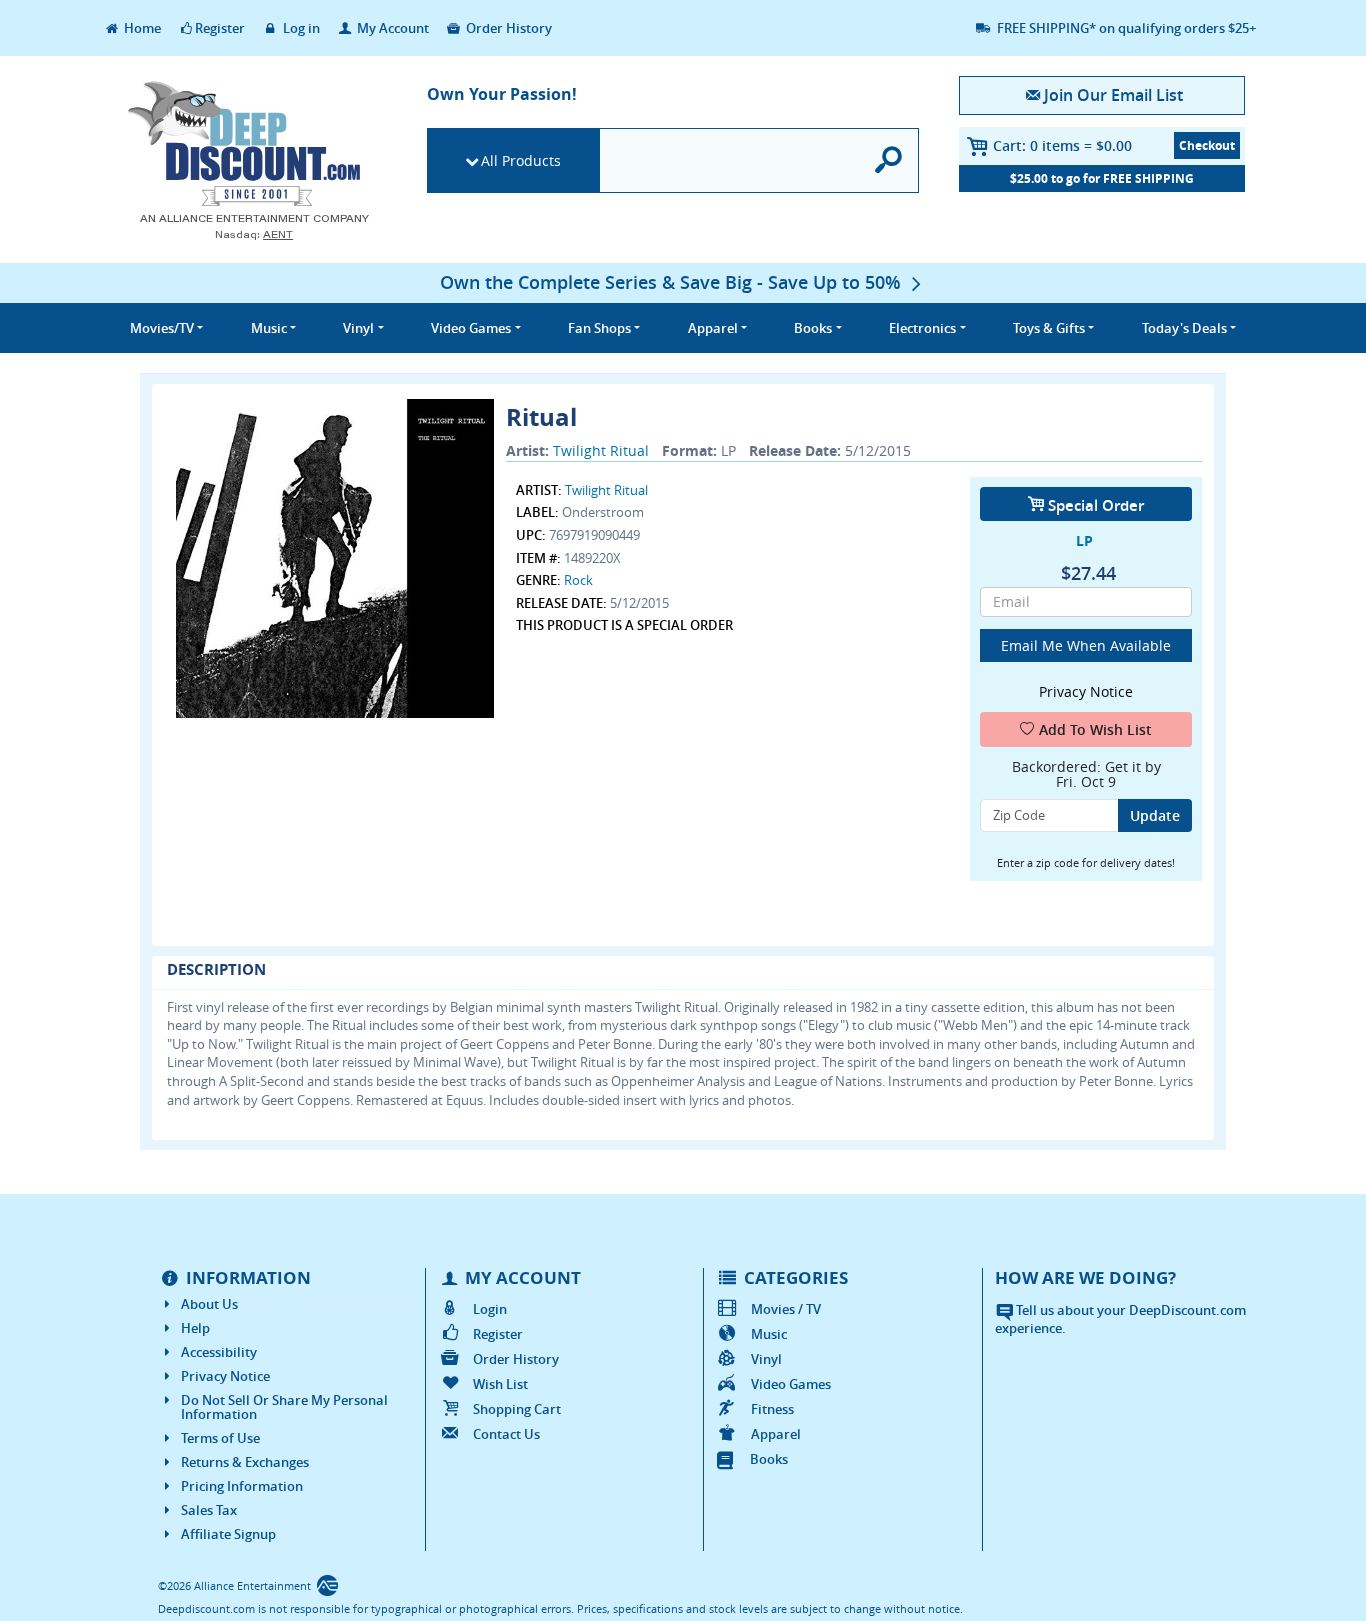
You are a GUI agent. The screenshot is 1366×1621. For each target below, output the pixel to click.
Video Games (791, 1384)
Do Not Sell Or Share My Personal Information (284, 1407)
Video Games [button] (471, 328)
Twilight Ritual (601, 450)
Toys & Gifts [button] (1049, 328)
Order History (507, 28)
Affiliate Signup (228, 1534)
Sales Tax (209, 1510)
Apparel (776, 1434)
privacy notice (1086, 691)
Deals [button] (1184, 328)
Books (769, 1459)
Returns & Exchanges (245, 1462)
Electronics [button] (922, 328)
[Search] (889, 160)
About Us (209, 1304)
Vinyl (766, 1359)
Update (1155, 815)
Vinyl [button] (358, 328)
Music (769, 1334)
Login (490, 1309)
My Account (391, 28)
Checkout (1207, 145)
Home (141, 28)
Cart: (1062, 145)
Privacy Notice (225, 1376)
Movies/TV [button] (162, 328)
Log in (300, 28)
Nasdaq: (254, 234)
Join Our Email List (1113, 95)
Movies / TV (786, 1309)
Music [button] (269, 328)
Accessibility (219, 1352)
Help (195, 1328)
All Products (521, 160)
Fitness (772, 1409)
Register (220, 28)
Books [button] (813, 328)
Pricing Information (242, 1486)
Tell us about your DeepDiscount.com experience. (1120, 1319)
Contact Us (506, 1434)
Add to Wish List (1095, 729)
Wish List (500, 1384)
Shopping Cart (517, 1409)
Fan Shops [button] (599, 328)
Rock (578, 580)
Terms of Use (220, 1438)
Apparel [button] (713, 328)
